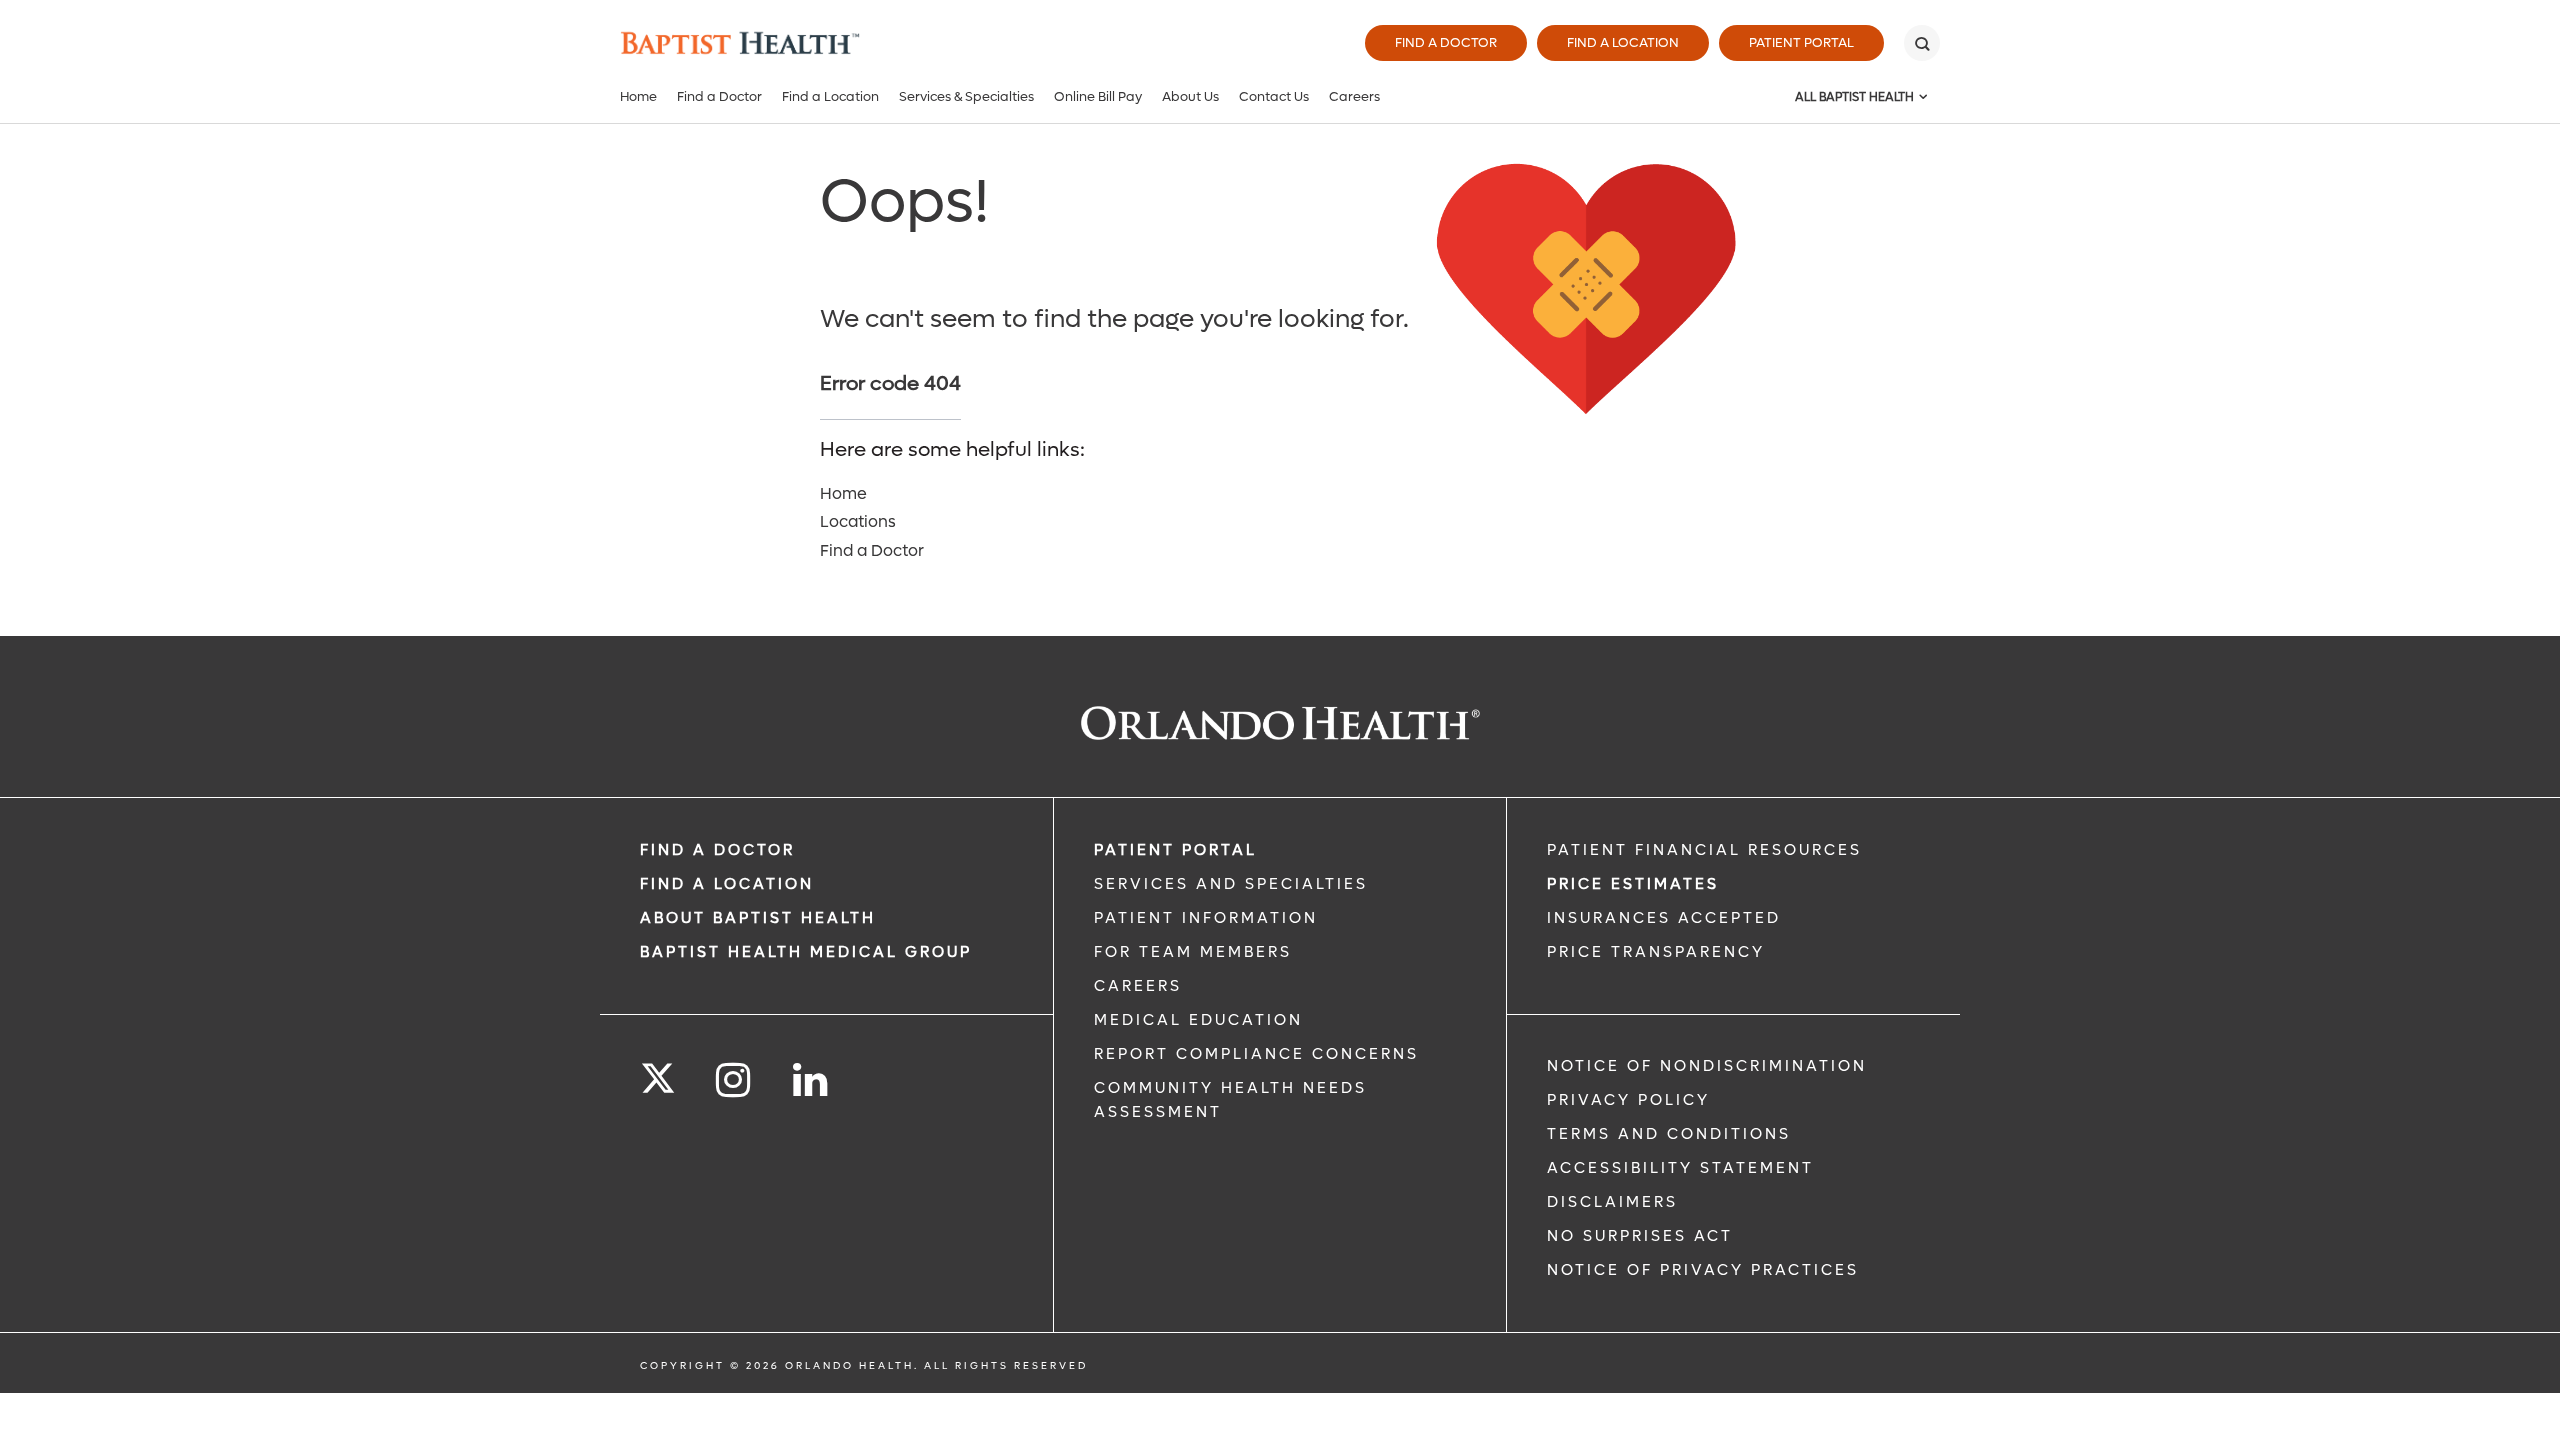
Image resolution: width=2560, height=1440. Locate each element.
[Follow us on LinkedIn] (811, 1080)
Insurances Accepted (1664, 918)
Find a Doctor (1446, 42)
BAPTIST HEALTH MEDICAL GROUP (806, 952)
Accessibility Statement (1680, 1168)
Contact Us (1274, 96)
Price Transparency (1656, 952)
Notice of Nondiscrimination (1707, 1066)
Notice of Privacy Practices (1703, 1270)
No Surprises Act (1640, 1236)
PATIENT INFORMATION (1206, 918)
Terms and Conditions (1669, 1134)
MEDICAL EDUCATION (1198, 1020)
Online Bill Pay (1098, 96)
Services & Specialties (966, 96)
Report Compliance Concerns (1256, 1054)
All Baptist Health (1854, 97)
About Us (1190, 96)
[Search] (1922, 43)
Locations (858, 521)
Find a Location (1623, 42)
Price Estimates (1633, 884)
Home (638, 96)
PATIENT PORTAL (1175, 850)
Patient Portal (1801, 42)
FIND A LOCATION (727, 884)
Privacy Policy (1628, 1100)
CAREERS (1138, 986)
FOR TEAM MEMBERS (1193, 952)
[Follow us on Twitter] (658, 1072)
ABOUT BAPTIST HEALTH (758, 918)
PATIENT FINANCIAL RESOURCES (1704, 850)
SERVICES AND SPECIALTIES (1231, 884)
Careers (1354, 96)
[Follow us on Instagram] (734, 1080)
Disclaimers (1612, 1202)
